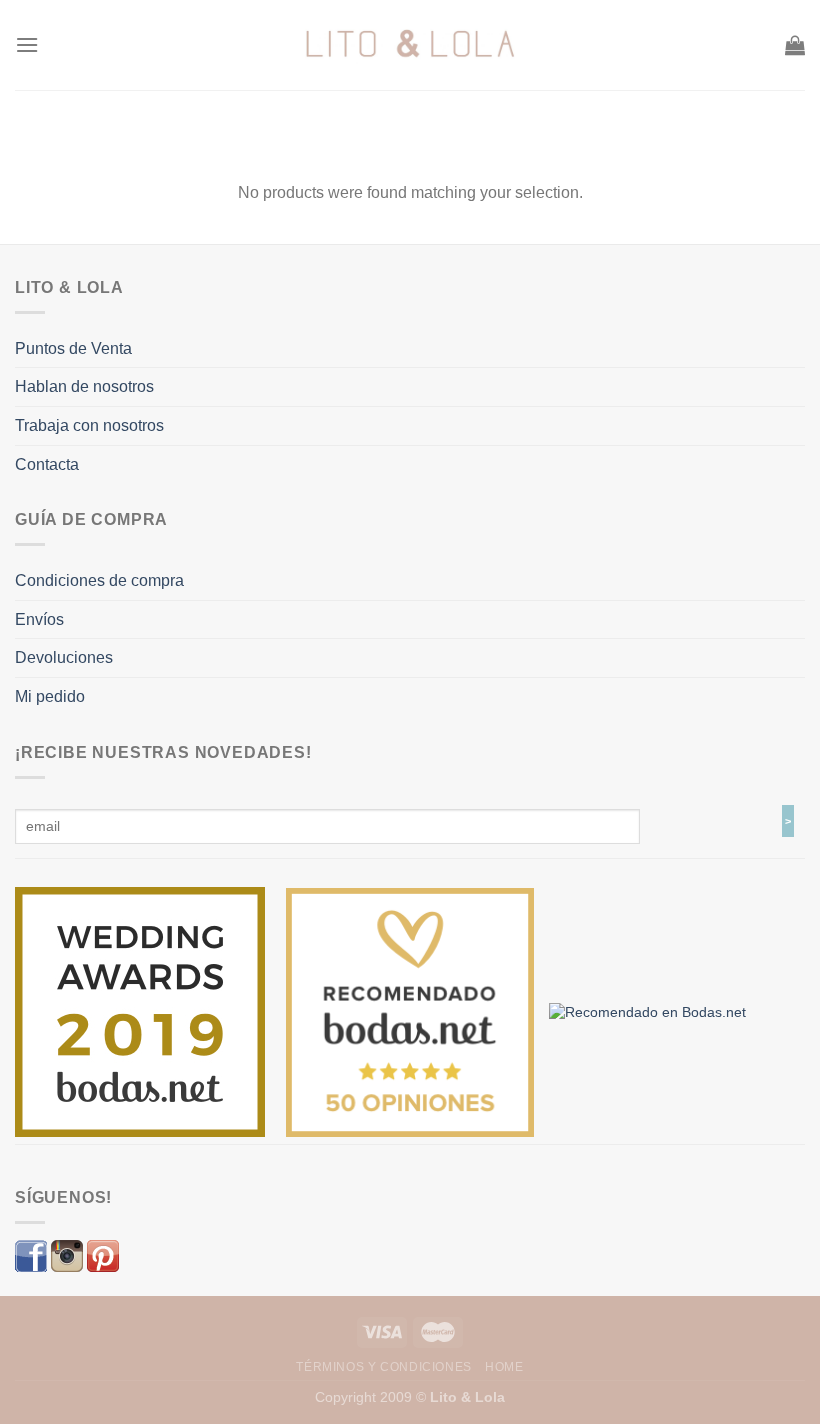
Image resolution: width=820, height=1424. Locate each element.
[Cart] (795, 45)
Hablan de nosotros (84, 386)
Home (504, 1367)
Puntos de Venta (73, 348)
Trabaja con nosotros (89, 425)
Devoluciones (64, 657)
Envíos (39, 619)
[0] (140, 1011)
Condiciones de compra (99, 580)
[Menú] (27, 44)
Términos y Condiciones (383, 1367)
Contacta (47, 464)
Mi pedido (50, 696)
